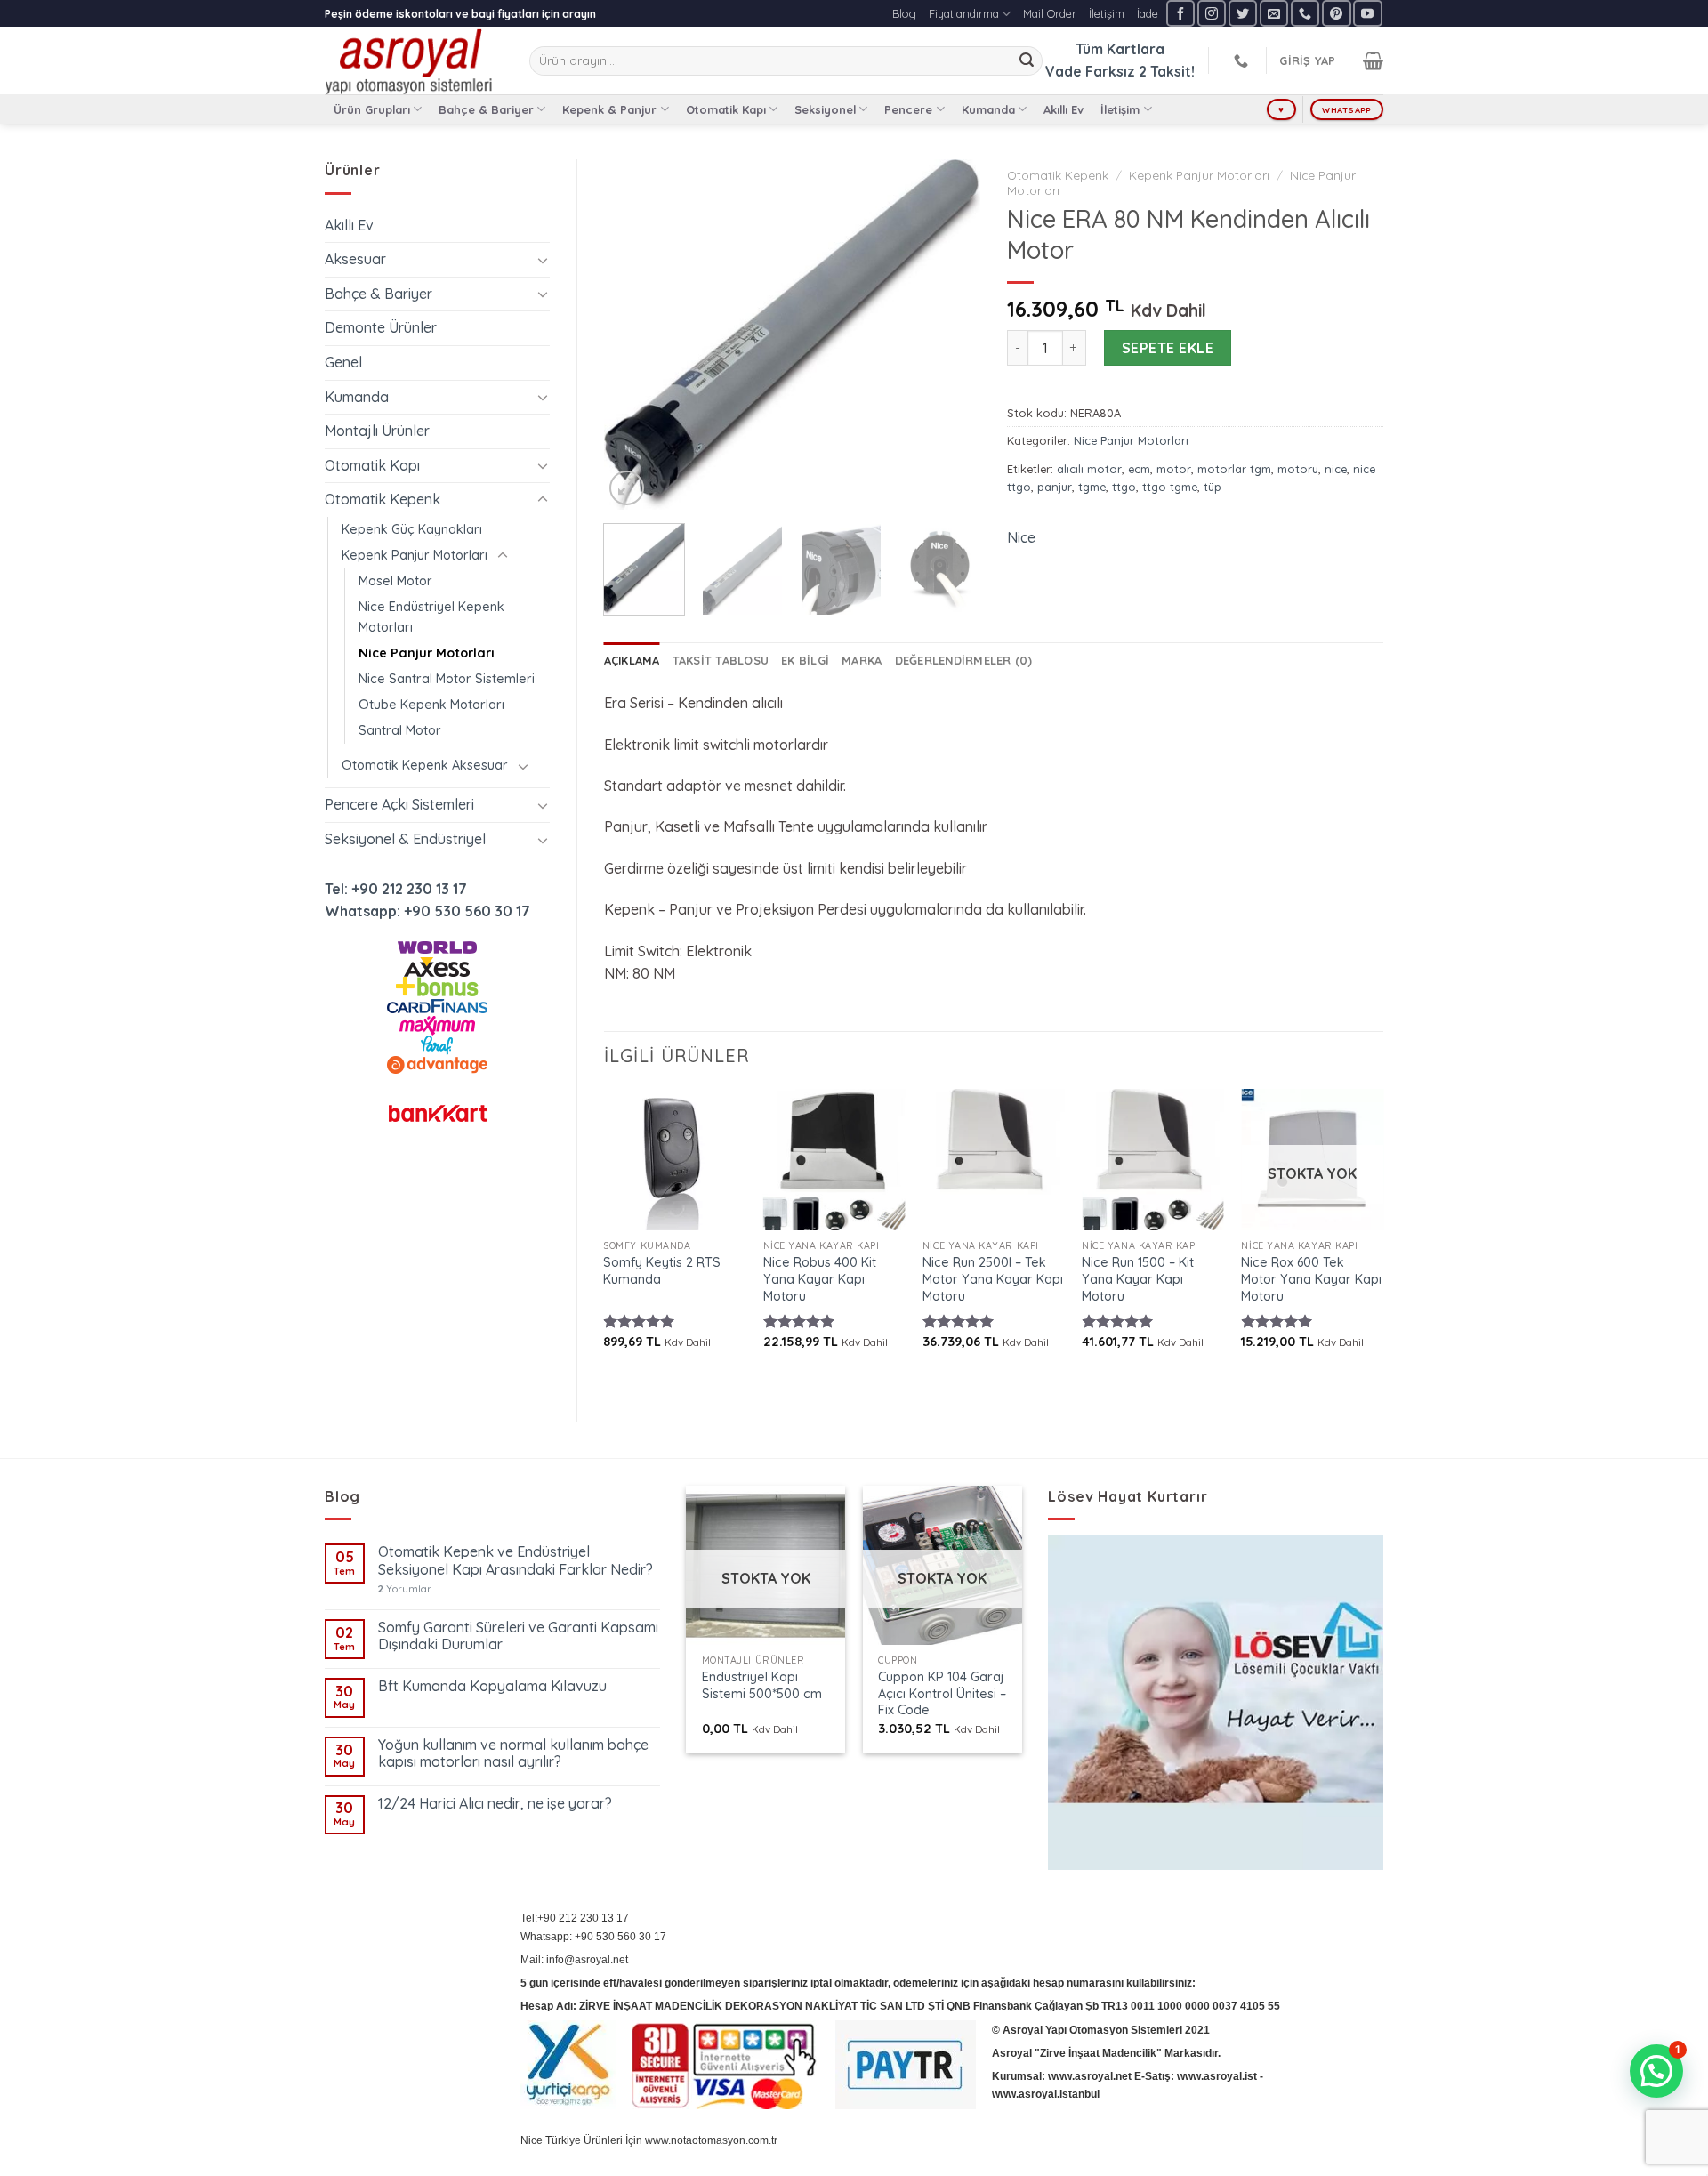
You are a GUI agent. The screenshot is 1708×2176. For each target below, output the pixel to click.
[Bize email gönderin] (1274, 13)
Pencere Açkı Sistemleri (399, 804)
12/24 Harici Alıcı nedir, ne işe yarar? (495, 1804)
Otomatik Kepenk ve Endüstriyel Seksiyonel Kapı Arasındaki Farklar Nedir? (516, 1560)
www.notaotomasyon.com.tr (711, 2140)
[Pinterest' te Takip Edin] (1336, 13)
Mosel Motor (395, 581)
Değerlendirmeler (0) (964, 660)
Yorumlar (405, 1589)
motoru (1298, 469)
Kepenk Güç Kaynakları (412, 529)
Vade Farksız (1090, 71)
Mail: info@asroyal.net (574, 1960)
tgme (1092, 487)
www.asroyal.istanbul (1046, 2094)
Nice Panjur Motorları (427, 653)
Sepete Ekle (1168, 348)
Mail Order (1050, 13)
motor (1174, 469)
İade (1148, 13)
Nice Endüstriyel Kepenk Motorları (431, 617)
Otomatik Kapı (726, 109)
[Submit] (1027, 61)
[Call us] (1305, 13)
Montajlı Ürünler (377, 431)
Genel (343, 362)
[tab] (632, 660)
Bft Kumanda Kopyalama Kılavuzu (492, 1686)
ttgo (1124, 487)
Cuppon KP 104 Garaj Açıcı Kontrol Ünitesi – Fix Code (942, 1693)
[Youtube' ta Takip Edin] (1367, 13)
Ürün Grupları (372, 109)
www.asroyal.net (1090, 2076)
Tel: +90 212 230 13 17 (396, 889)
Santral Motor (400, 730)
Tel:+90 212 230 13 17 (575, 1918)
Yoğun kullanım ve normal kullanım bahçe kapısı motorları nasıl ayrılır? (513, 1753)
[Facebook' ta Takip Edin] (1180, 13)
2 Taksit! (1167, 71)
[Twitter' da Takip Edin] (1243, 13)
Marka (862, 660)
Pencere (908, 109)
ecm (1139, 469)
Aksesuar (355, 259)
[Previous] (633, 335)
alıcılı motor (1089, 469)
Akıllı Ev (1063, 109)
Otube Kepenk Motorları (431, 705)
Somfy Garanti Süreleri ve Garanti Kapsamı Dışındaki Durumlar (518, 1636)
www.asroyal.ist (1217, 2076)
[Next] (950, 335)
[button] (1656, 2071)
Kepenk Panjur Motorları (415, 555)
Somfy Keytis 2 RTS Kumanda (662, 1271)
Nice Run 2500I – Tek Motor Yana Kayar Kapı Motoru (993, 1279)
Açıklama (632, 660)
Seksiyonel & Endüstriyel (405, 839)
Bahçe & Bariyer (486, 109)
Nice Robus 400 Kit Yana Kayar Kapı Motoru (820, 1279)
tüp (1213, 487)
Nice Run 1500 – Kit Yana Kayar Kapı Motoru (1138, 1279)
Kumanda (988, 109)
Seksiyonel (825, 109)
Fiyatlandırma (964, 13)
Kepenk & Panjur (609, 109)
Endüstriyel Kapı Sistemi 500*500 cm (762, 1685)
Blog (904, 13)
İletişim (1107, 13)
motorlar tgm (1234, 469)
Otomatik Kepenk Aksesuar (425, 765)
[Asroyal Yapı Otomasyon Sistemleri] (414, 60)
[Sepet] (1373, 60)
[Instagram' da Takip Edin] (1212, 13)
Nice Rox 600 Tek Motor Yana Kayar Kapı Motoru (1311, 1279)
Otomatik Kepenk (383, 499)
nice (1336, 469)
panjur (1055, 487)
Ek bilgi (805, 660)
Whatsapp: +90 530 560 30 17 (427, 911)
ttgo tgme (1170, 487)
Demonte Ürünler (381, 327)
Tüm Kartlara (1120, 49)
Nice (1021, 537)
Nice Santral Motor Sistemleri (447, 679)
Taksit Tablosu (721, 660)
